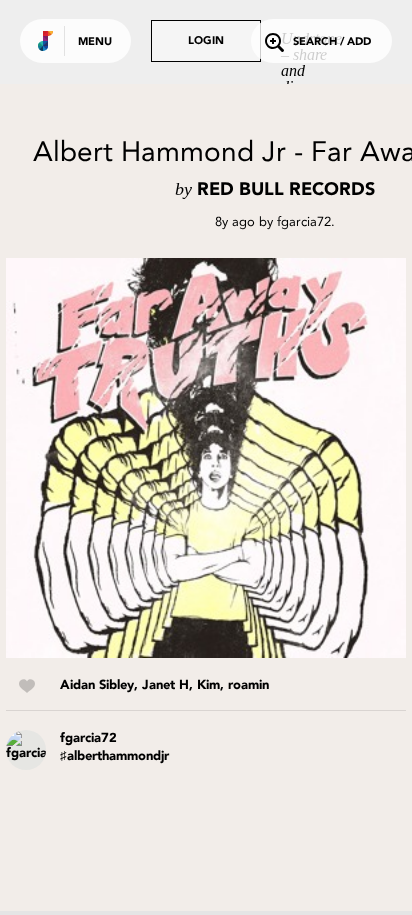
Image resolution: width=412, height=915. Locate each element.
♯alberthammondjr (114, 756)
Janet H (165, 685)
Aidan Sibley (97, 685)
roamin (248, 685)
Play (206, 458)
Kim (208, 685)
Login (206, 41)
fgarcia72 (304, 221)
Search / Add (332, 42)
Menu (95, 42)
